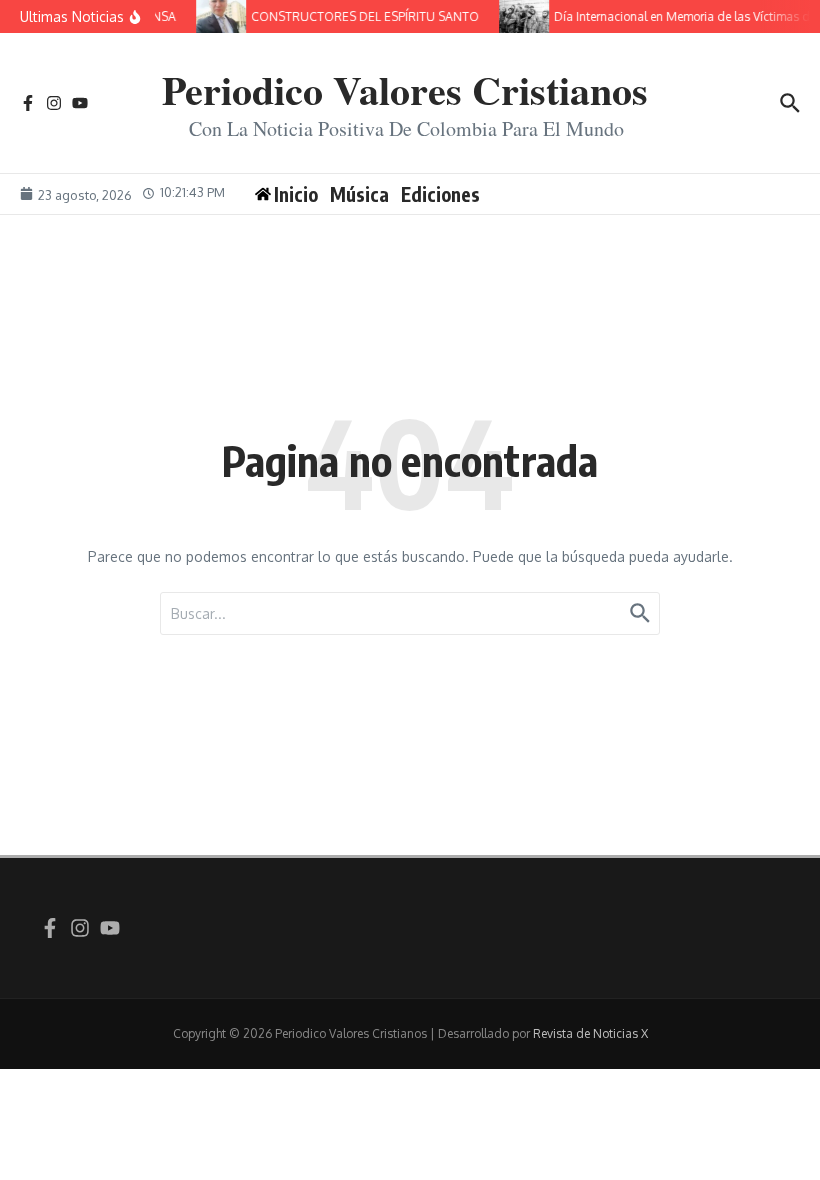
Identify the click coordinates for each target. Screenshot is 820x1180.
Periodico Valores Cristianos (405, 89)
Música (359, 194)
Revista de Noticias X (590, 1033)
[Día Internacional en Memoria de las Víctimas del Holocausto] (521, 16)
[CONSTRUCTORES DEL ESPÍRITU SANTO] (218, 16)
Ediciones (440, 194)
